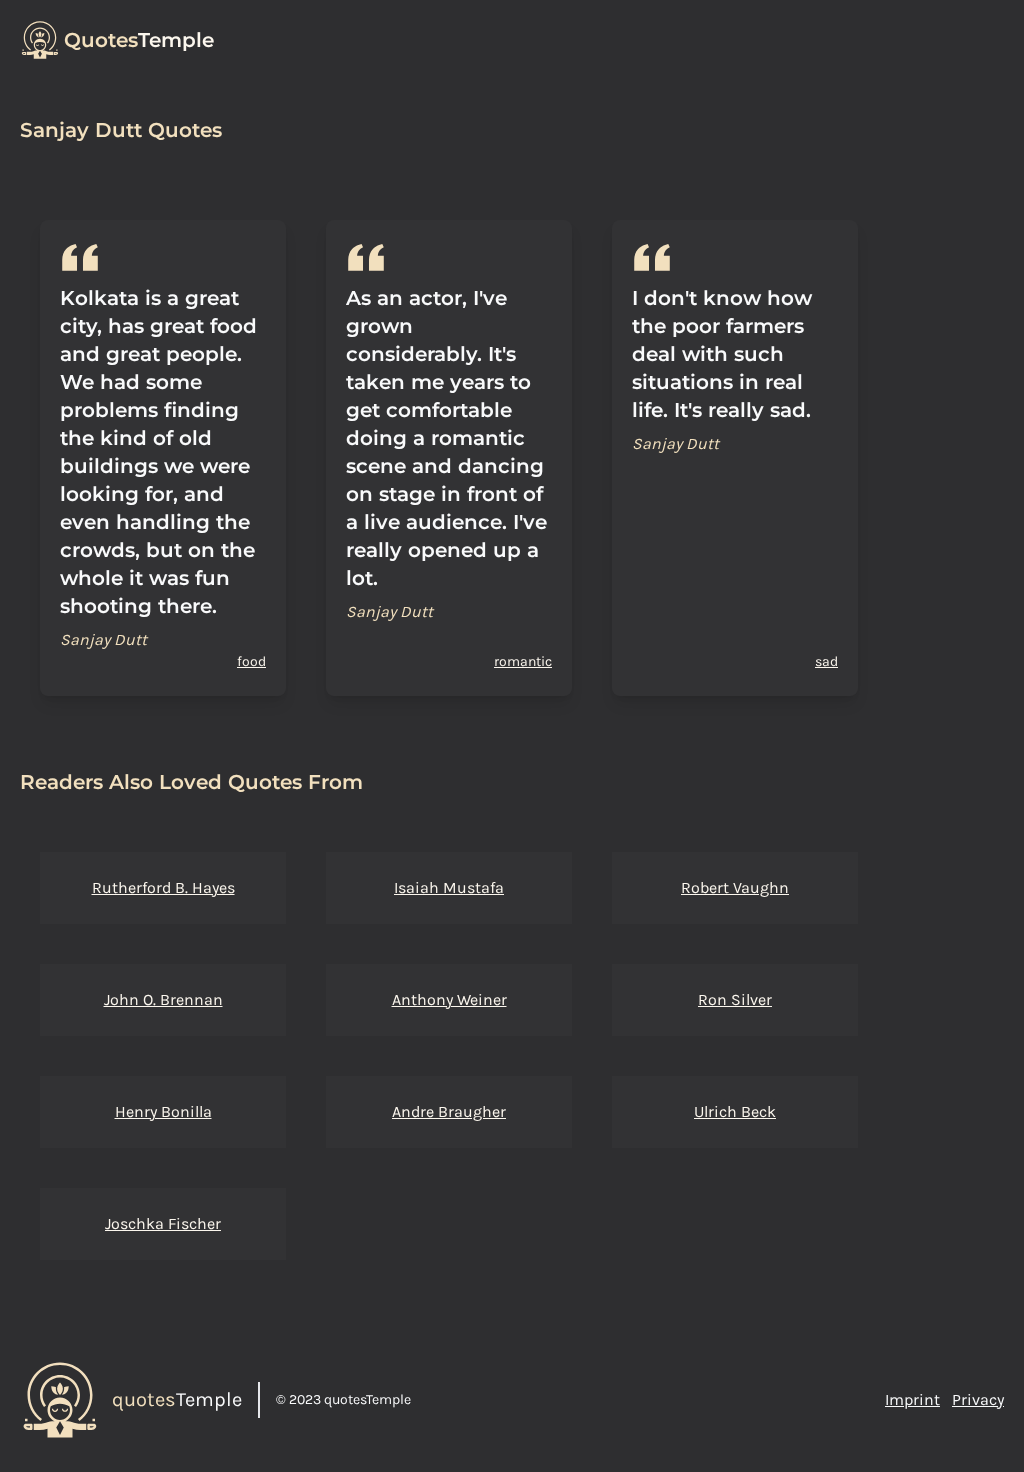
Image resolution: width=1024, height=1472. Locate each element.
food (251, 661)
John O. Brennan (163, 999)
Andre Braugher (449, 1111)
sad (826, 661)
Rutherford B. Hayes (163, 887)
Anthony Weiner (449, 999)
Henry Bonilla (163, 1111)
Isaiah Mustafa (449, 887)
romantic (523, 661)
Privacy (978, 1399)
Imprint (912, 1399)
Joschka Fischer (163, 1223)
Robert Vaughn (735, 887)
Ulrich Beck (735, 1111)
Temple (139, 40)
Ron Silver (735, 999)
